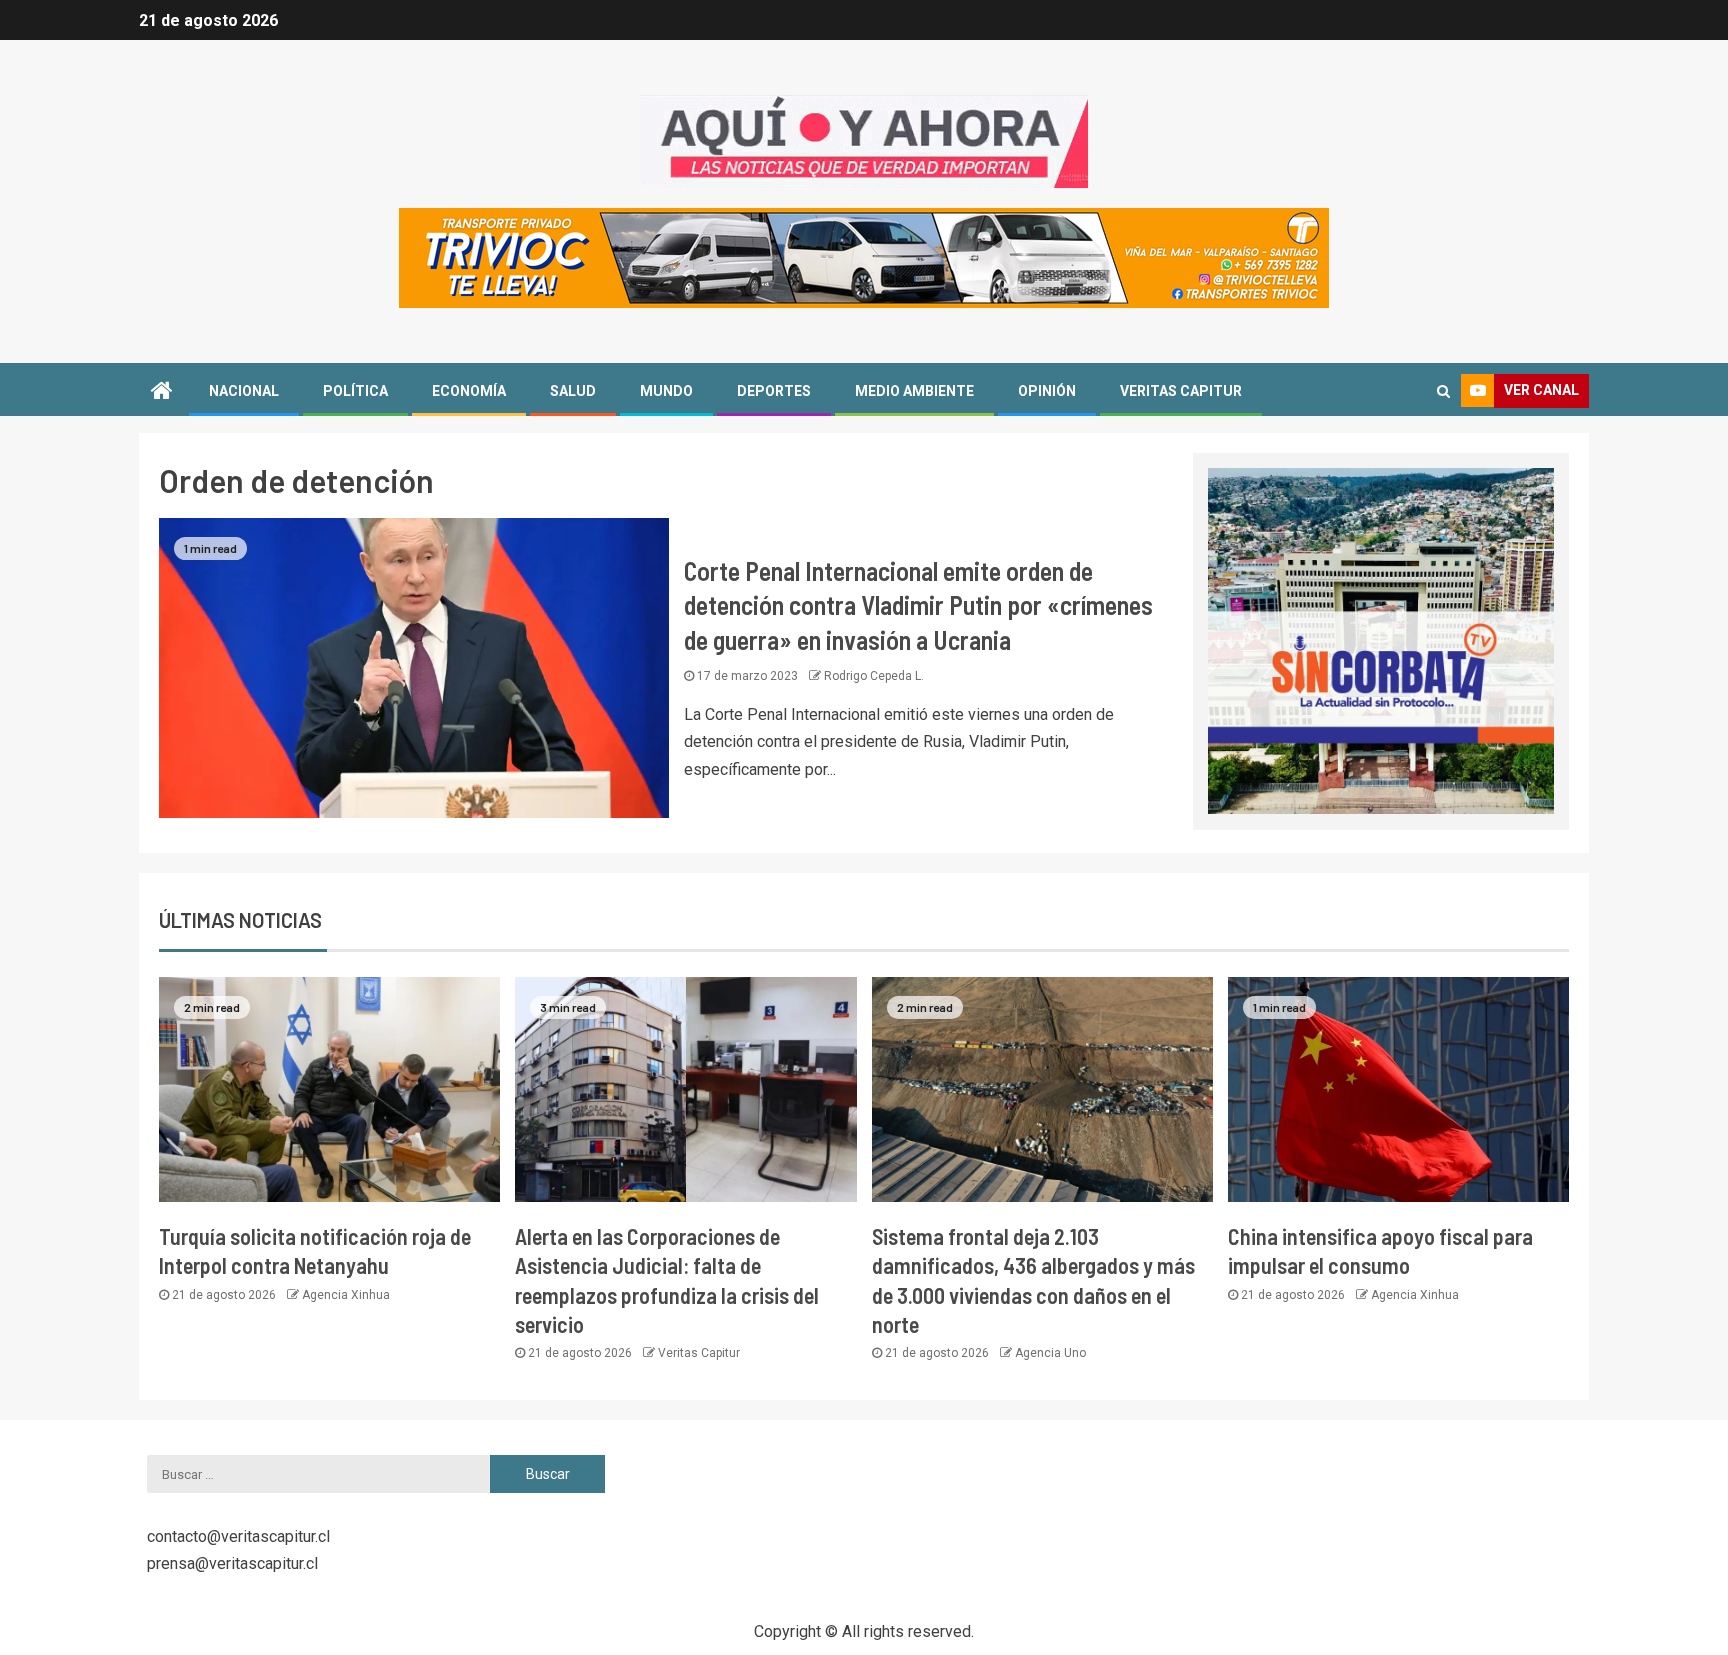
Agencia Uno (1050, 1353)
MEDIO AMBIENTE (914, 391)
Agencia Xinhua (346, 1295)
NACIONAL (244, 391)
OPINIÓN (1047, 391)
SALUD (573, 391)
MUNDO (666, 391)
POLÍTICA (355, 391)
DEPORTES (774, 391)
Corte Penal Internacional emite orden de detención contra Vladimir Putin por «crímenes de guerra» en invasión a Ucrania (918, 605)
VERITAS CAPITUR (1181, 391)
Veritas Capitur (699, 1353)
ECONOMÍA (469, 391)
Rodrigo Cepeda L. (874, 676)
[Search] (1443, 391)
